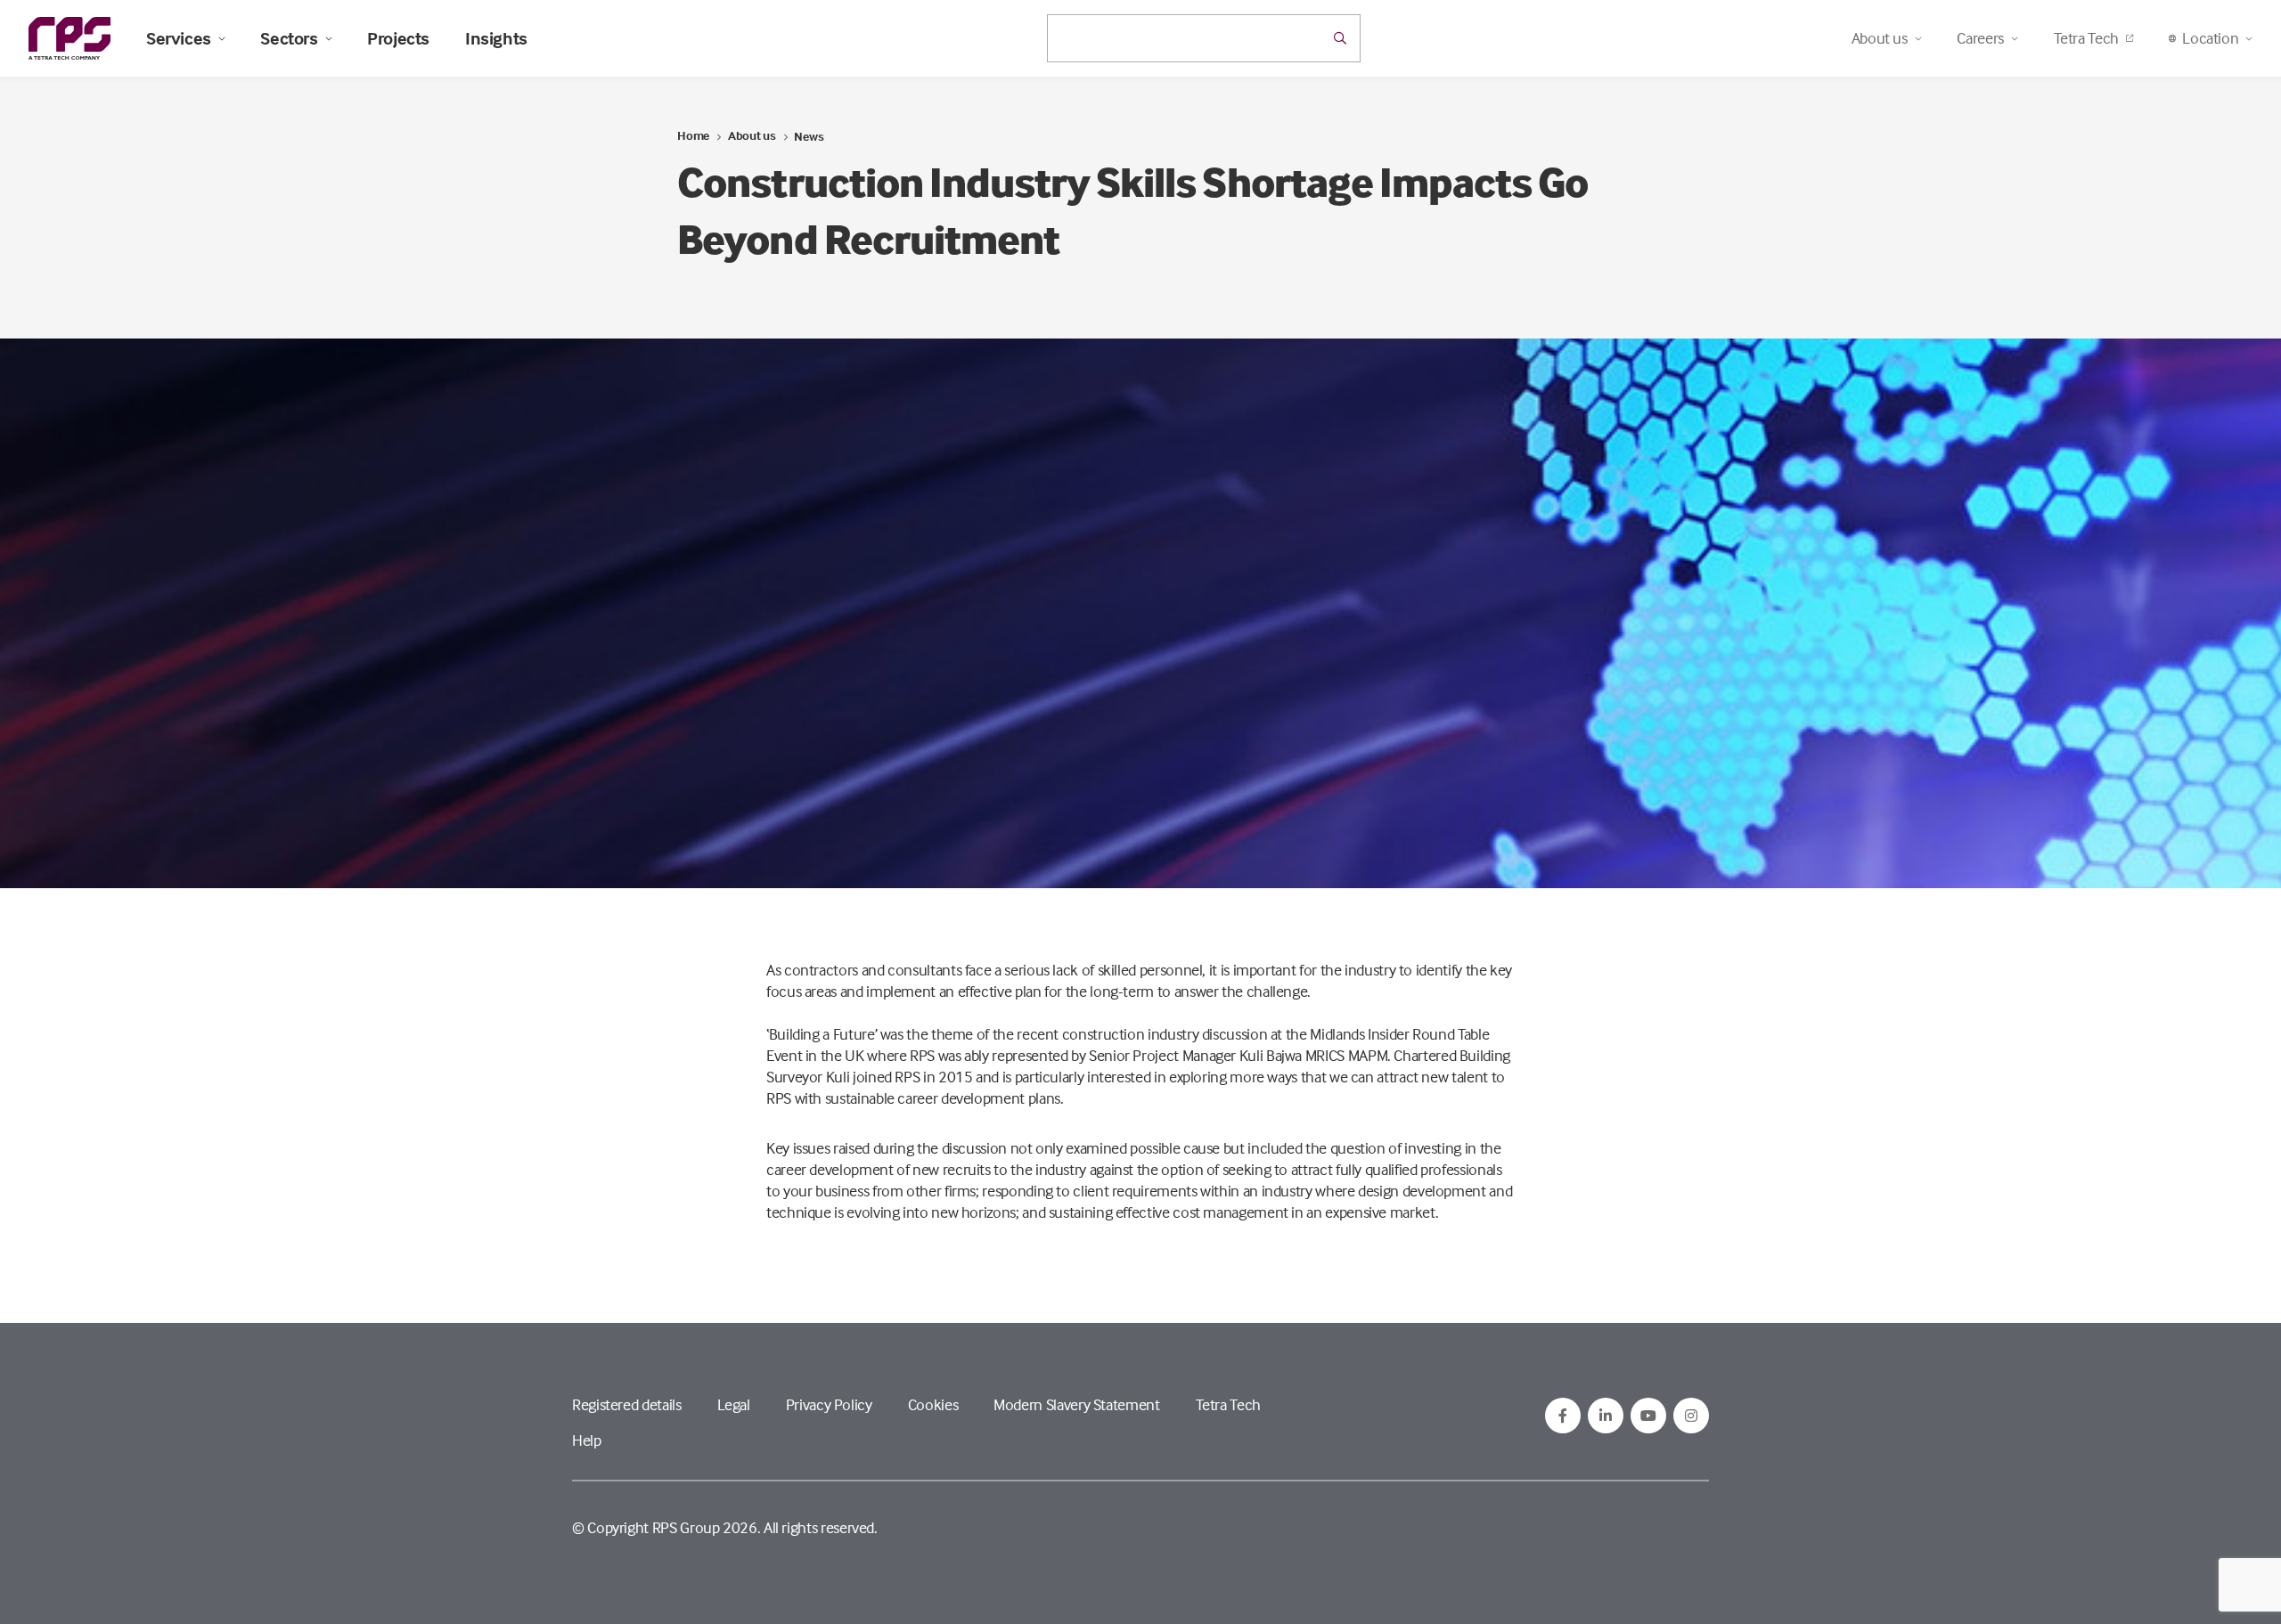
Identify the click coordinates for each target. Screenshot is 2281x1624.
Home (693, 135)
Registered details (627, 1404)
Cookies (933, 1404)
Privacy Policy (829, 1404)
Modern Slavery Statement (1076, 1404)
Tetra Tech (2086, 38)
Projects (398, 38)
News (809, 136)
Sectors (289, 38)
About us (752, 135)
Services (179, 38)
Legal (734, 1404)
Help (587, 1440)
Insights (496, 38)
